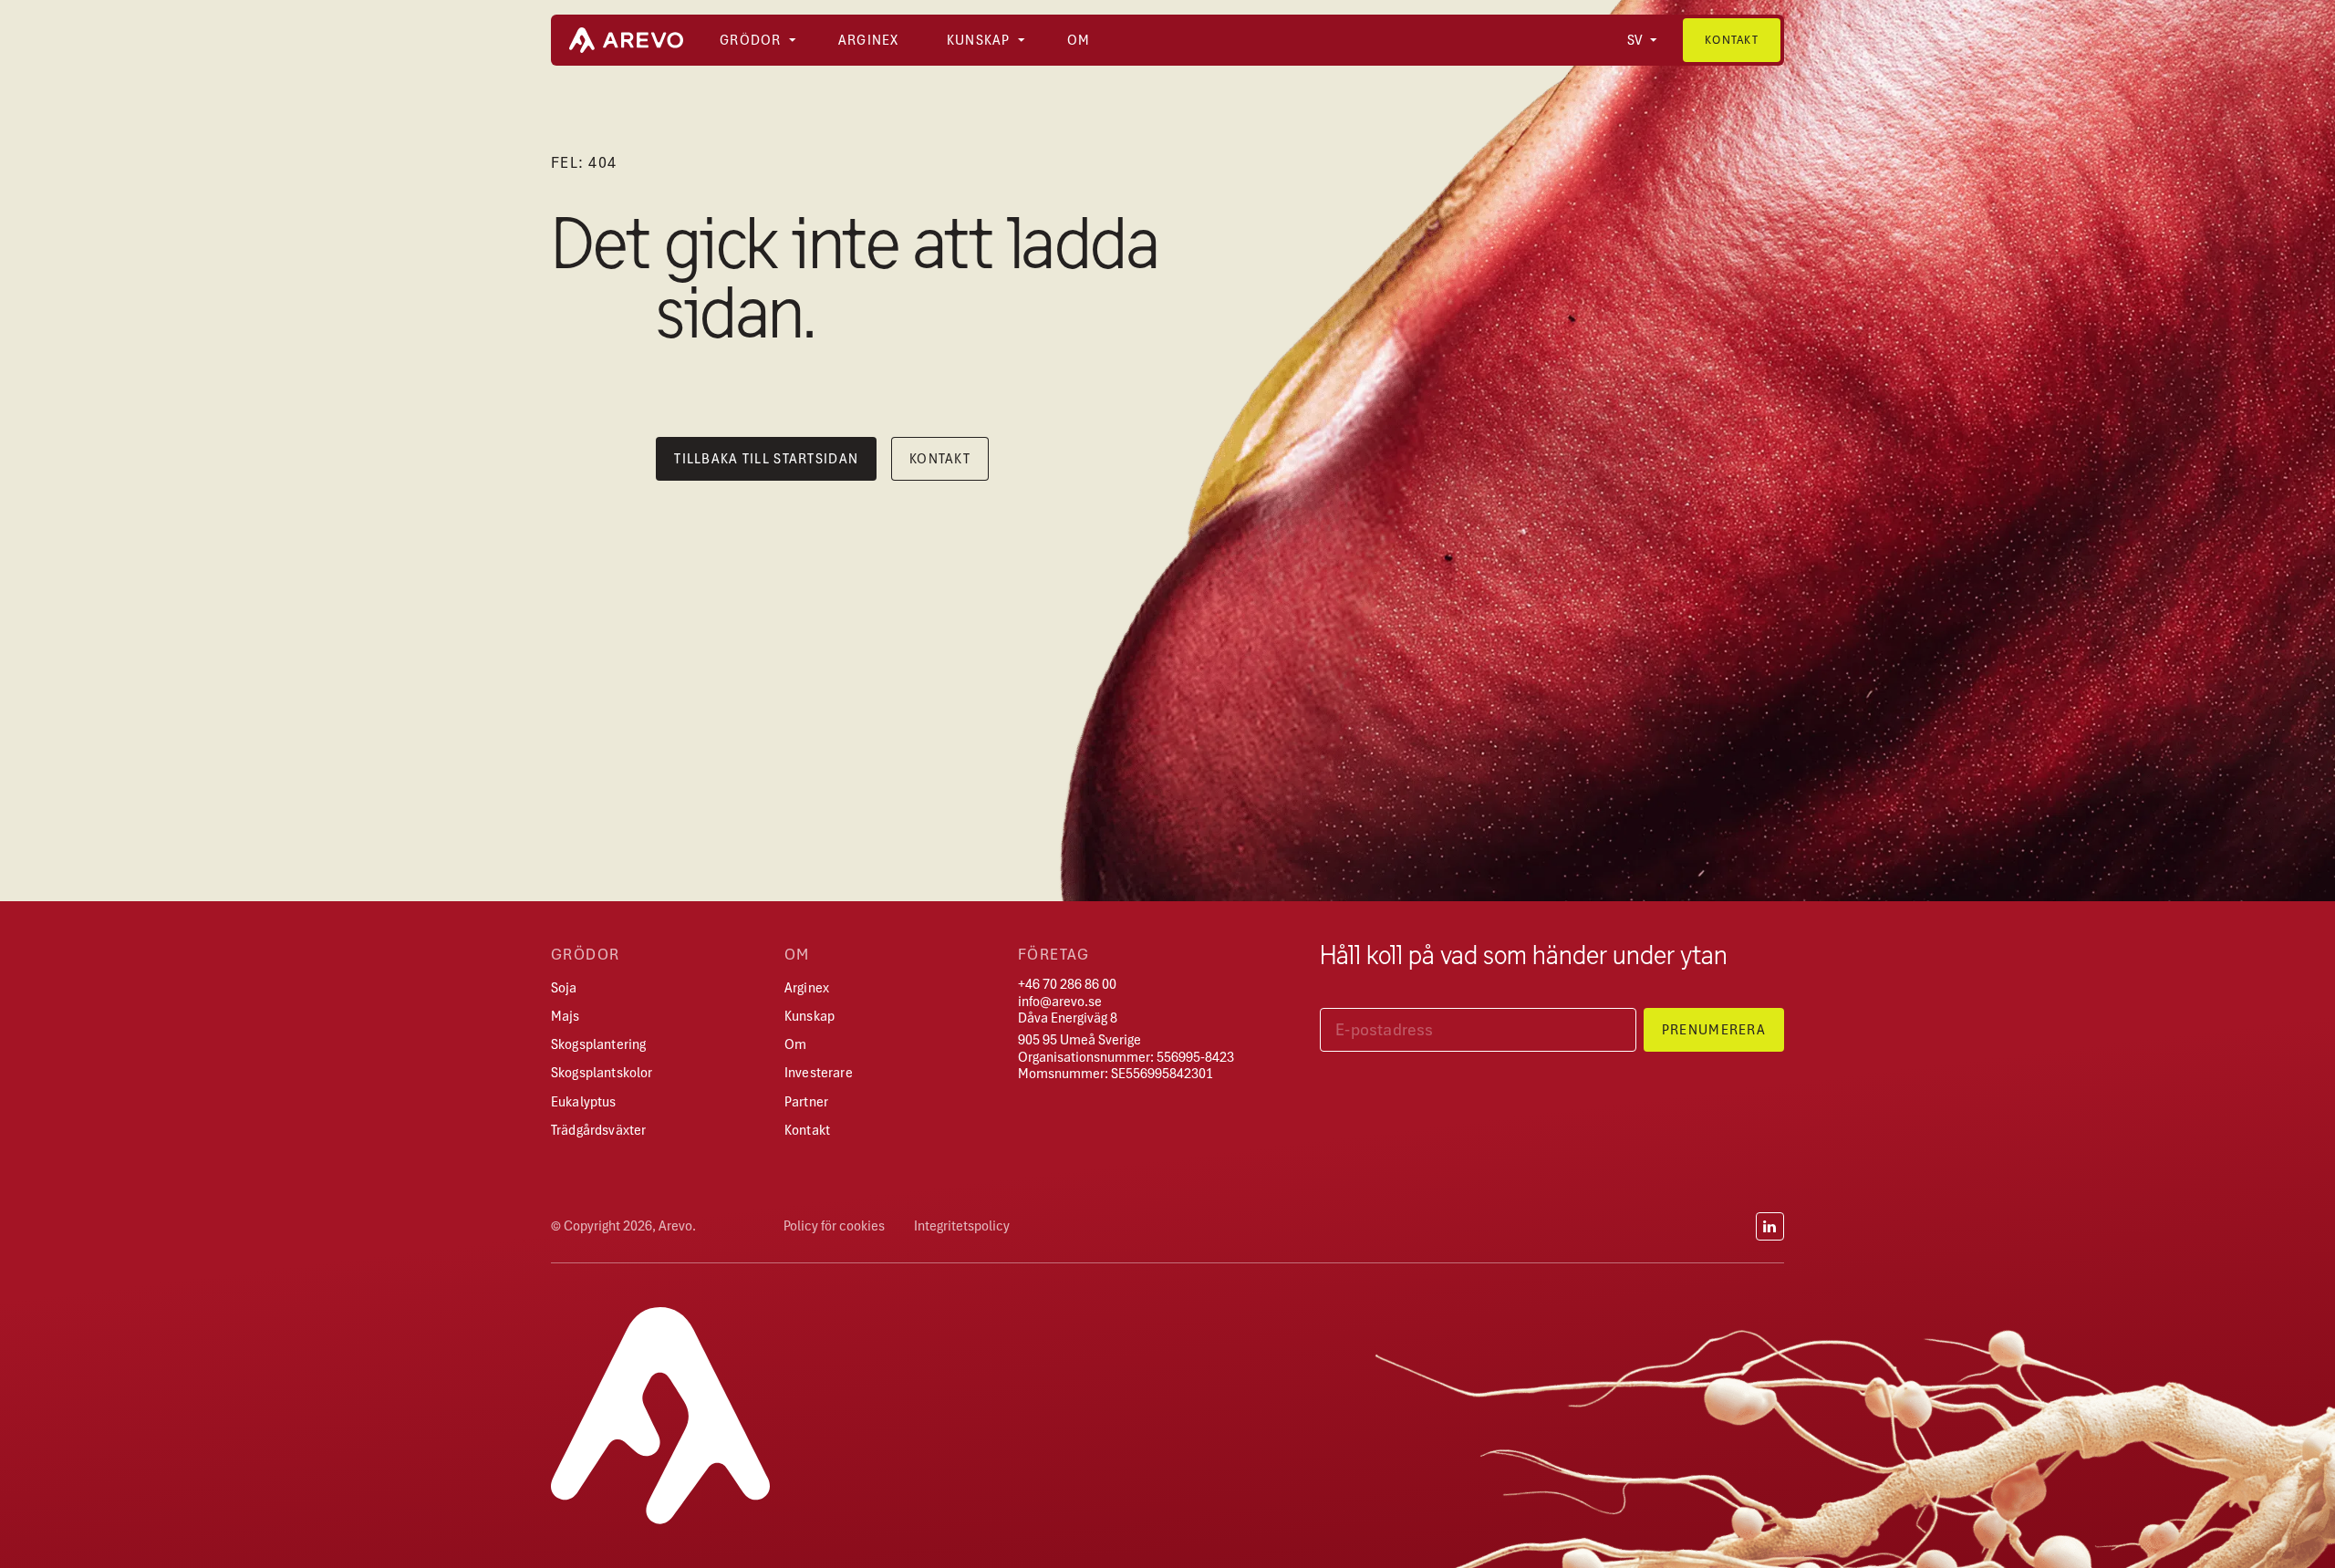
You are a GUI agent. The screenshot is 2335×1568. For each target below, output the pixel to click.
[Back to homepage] (626, 40)
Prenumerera (1714, 1030)
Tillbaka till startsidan (766, 459)
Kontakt (1732, 40)
